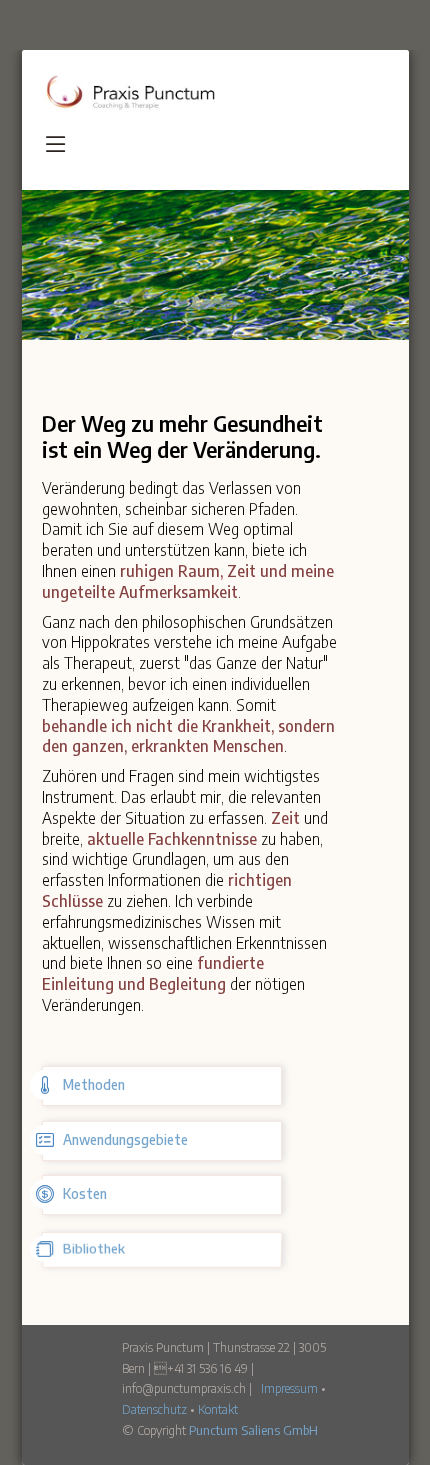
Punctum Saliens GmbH (253, 1430)
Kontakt (218, 1409)
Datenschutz (154, 1409)
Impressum (289, 1388)
